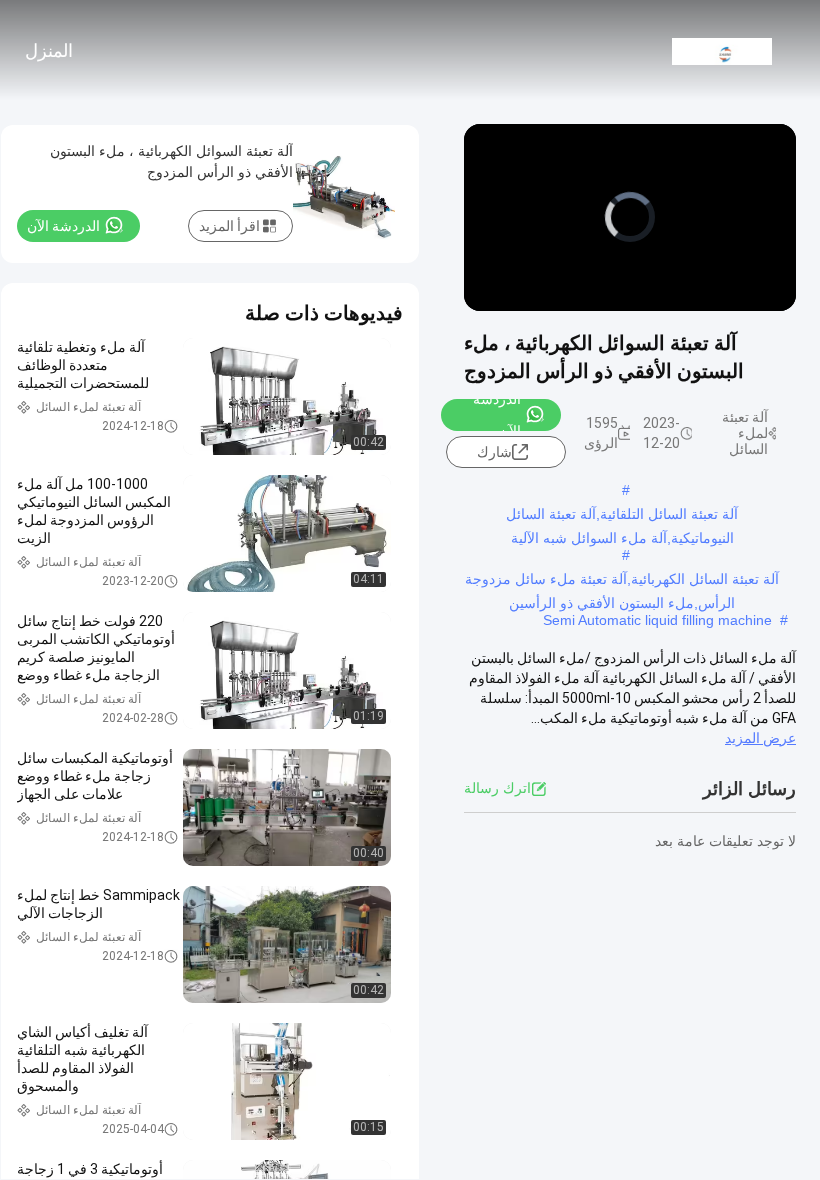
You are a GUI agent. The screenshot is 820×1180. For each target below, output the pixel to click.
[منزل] (722, 50)
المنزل (49, 51)
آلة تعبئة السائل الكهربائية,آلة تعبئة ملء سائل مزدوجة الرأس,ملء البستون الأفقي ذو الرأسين (622, 581)
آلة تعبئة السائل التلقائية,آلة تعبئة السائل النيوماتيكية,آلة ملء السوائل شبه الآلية (622, 516)
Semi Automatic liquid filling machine (657, 620)
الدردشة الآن (497, 415)
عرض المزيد (760, 738)
